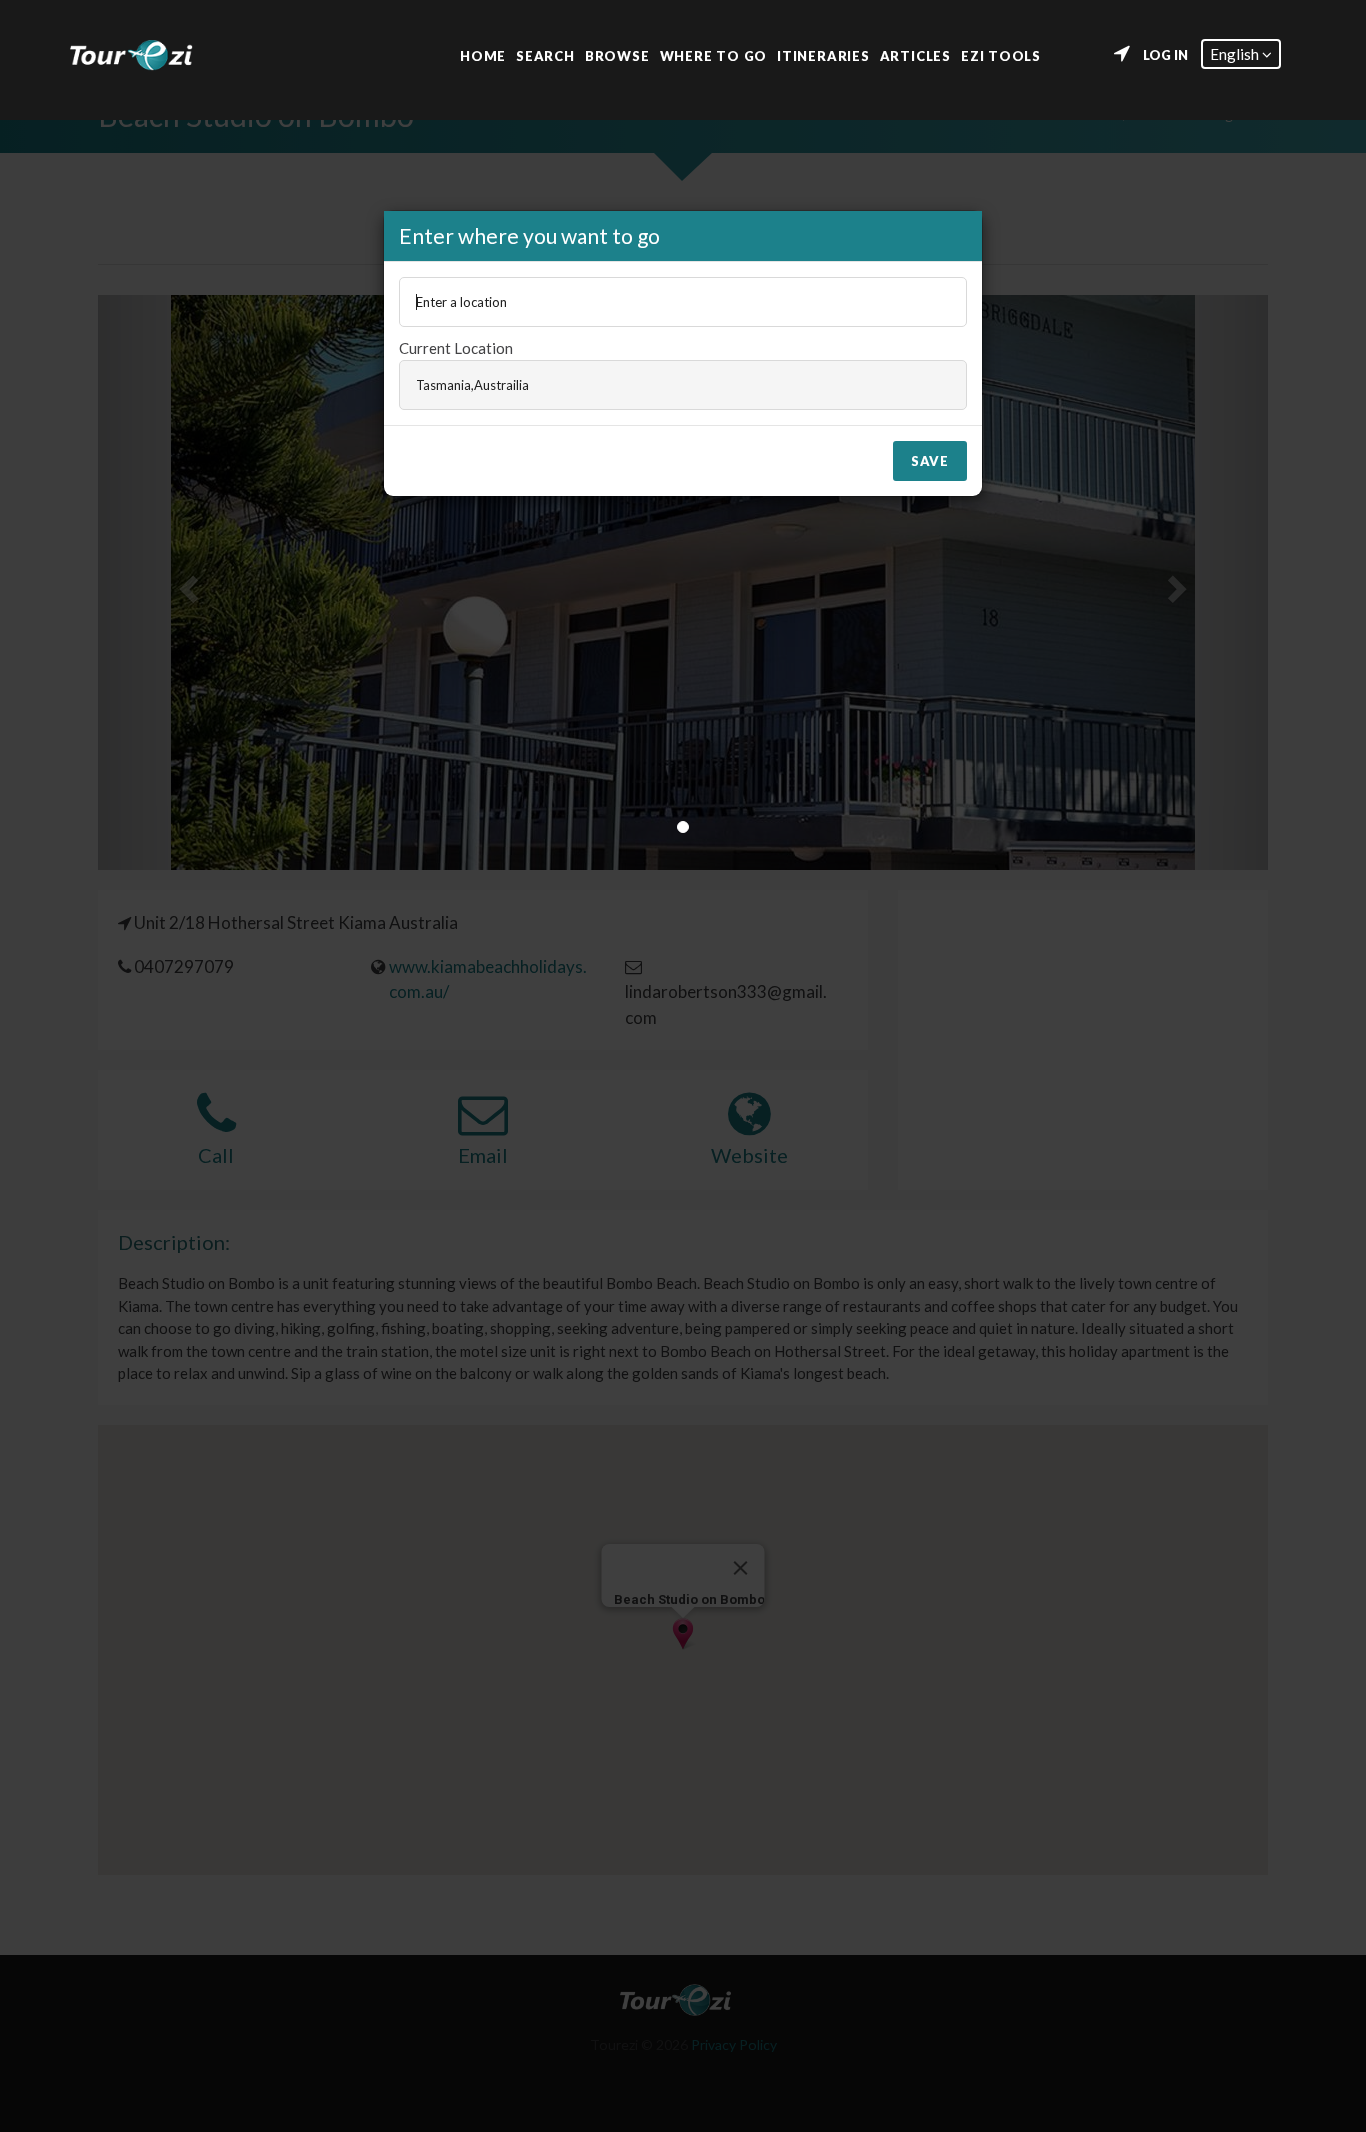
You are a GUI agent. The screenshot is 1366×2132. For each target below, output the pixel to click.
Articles (915, 54)
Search (545, 54)
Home (483, 54)
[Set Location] (1122, 54)
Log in (1165, 55)
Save (930, 461)
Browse (617, 54)
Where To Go (714, 54)
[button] (1241, 54)
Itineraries (823, 54)
